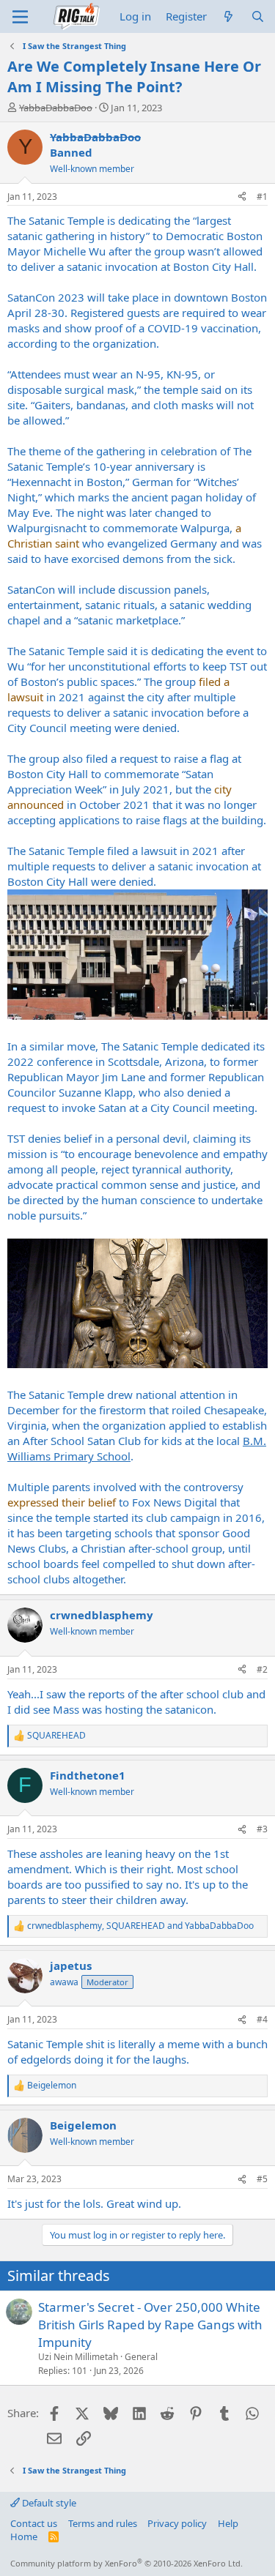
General (141, 2357)
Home (24, 2536)
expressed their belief (62, 1502)
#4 (262, 2019)
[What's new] (228, 16)
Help (228, 2523)
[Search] (258, 16)
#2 (262, 1669)
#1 (262, 197)
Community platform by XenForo (126, 2563)
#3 (262, 1829)
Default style (48, 2503)
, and (140, 1926)
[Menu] (20, 17)
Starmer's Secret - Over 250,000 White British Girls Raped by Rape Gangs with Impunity (150, 2325)
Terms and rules (103, 2523)
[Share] (242, 197)
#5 (262, 2179)
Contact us (34, 2523)
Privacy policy (177, 2523)
